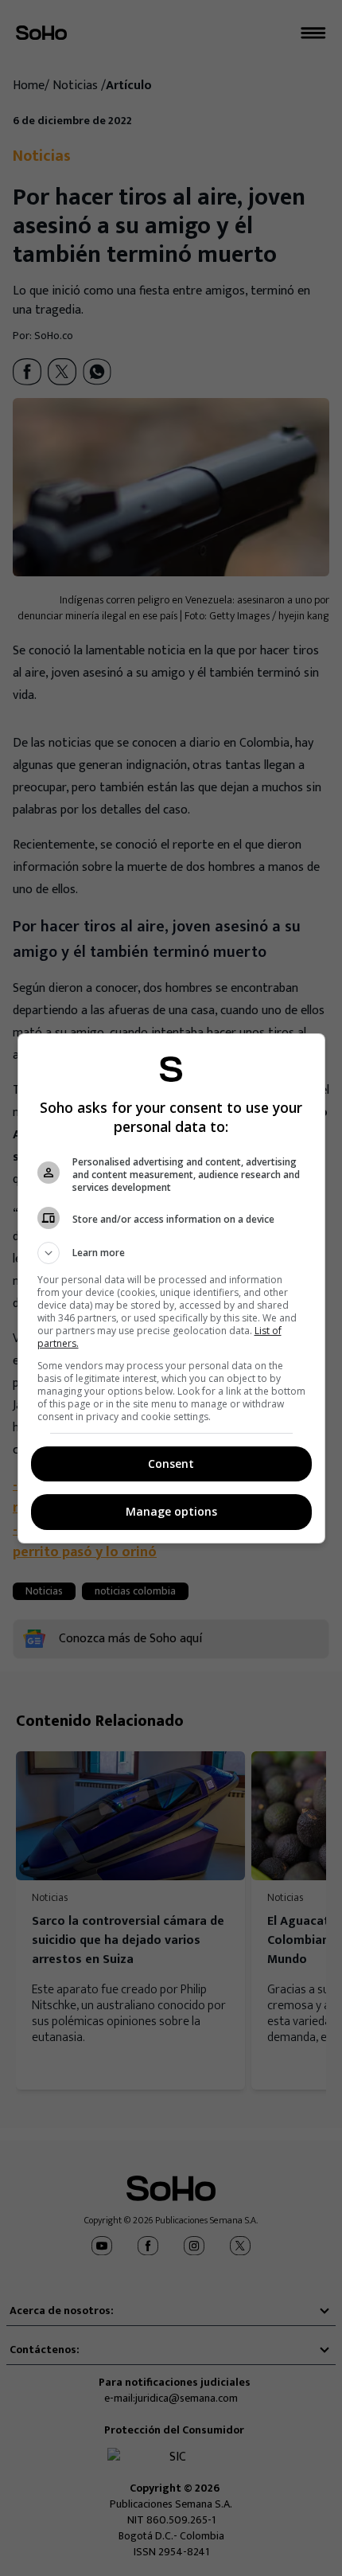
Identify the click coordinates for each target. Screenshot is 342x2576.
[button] (171, 1253)
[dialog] (171, 1288)
